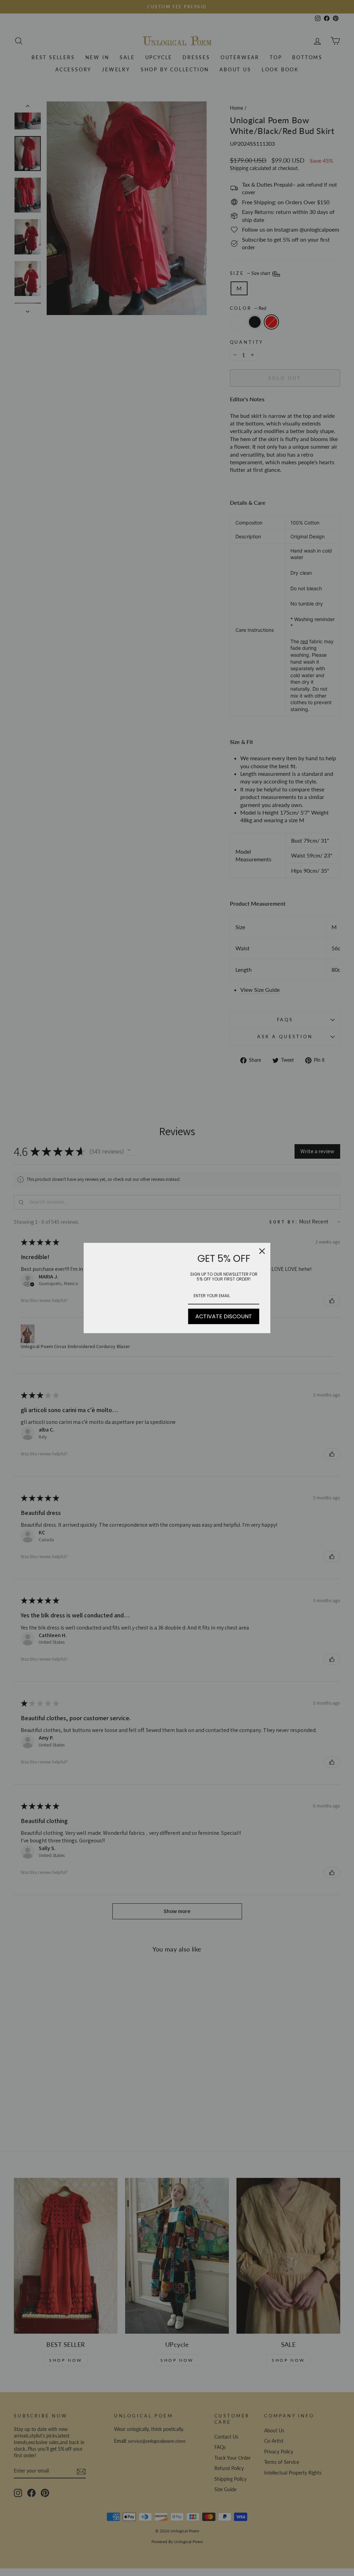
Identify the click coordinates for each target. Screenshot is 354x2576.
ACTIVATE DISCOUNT (224, 1316)
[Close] (262, 1251)
